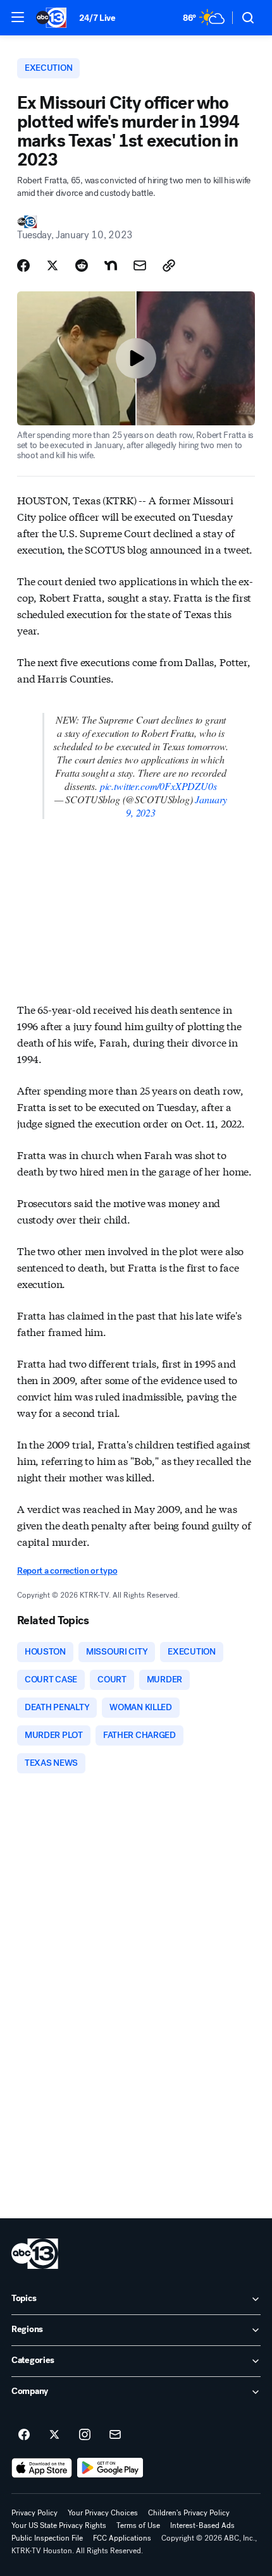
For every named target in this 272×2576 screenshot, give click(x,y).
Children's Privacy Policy (189, 2513)
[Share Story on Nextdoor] (111, 265)
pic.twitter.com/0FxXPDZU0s (158, 786)
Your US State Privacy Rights (59, 2525)
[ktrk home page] (35, 2254)
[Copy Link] (169, 265)
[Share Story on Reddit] (82, 265)
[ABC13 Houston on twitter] (54, 2435)
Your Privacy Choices (103, 2513)
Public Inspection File (47, 2538)
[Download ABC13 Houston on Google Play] (110, 2468)
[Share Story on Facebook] (23, 265)
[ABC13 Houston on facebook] (24, 2435)
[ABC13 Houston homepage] (51, 18)
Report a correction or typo (67, 1571)
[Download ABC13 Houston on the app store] (42, 2468)
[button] (18, 17)
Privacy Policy (34, 2513)
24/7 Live (97, 18)
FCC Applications (122, 2538)
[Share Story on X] (53, 265)
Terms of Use (138, 2525)
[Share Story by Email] (140, 265)
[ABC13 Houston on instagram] (85, 2435)
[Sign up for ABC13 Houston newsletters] (115, 2435)
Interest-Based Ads (202, 2525)
